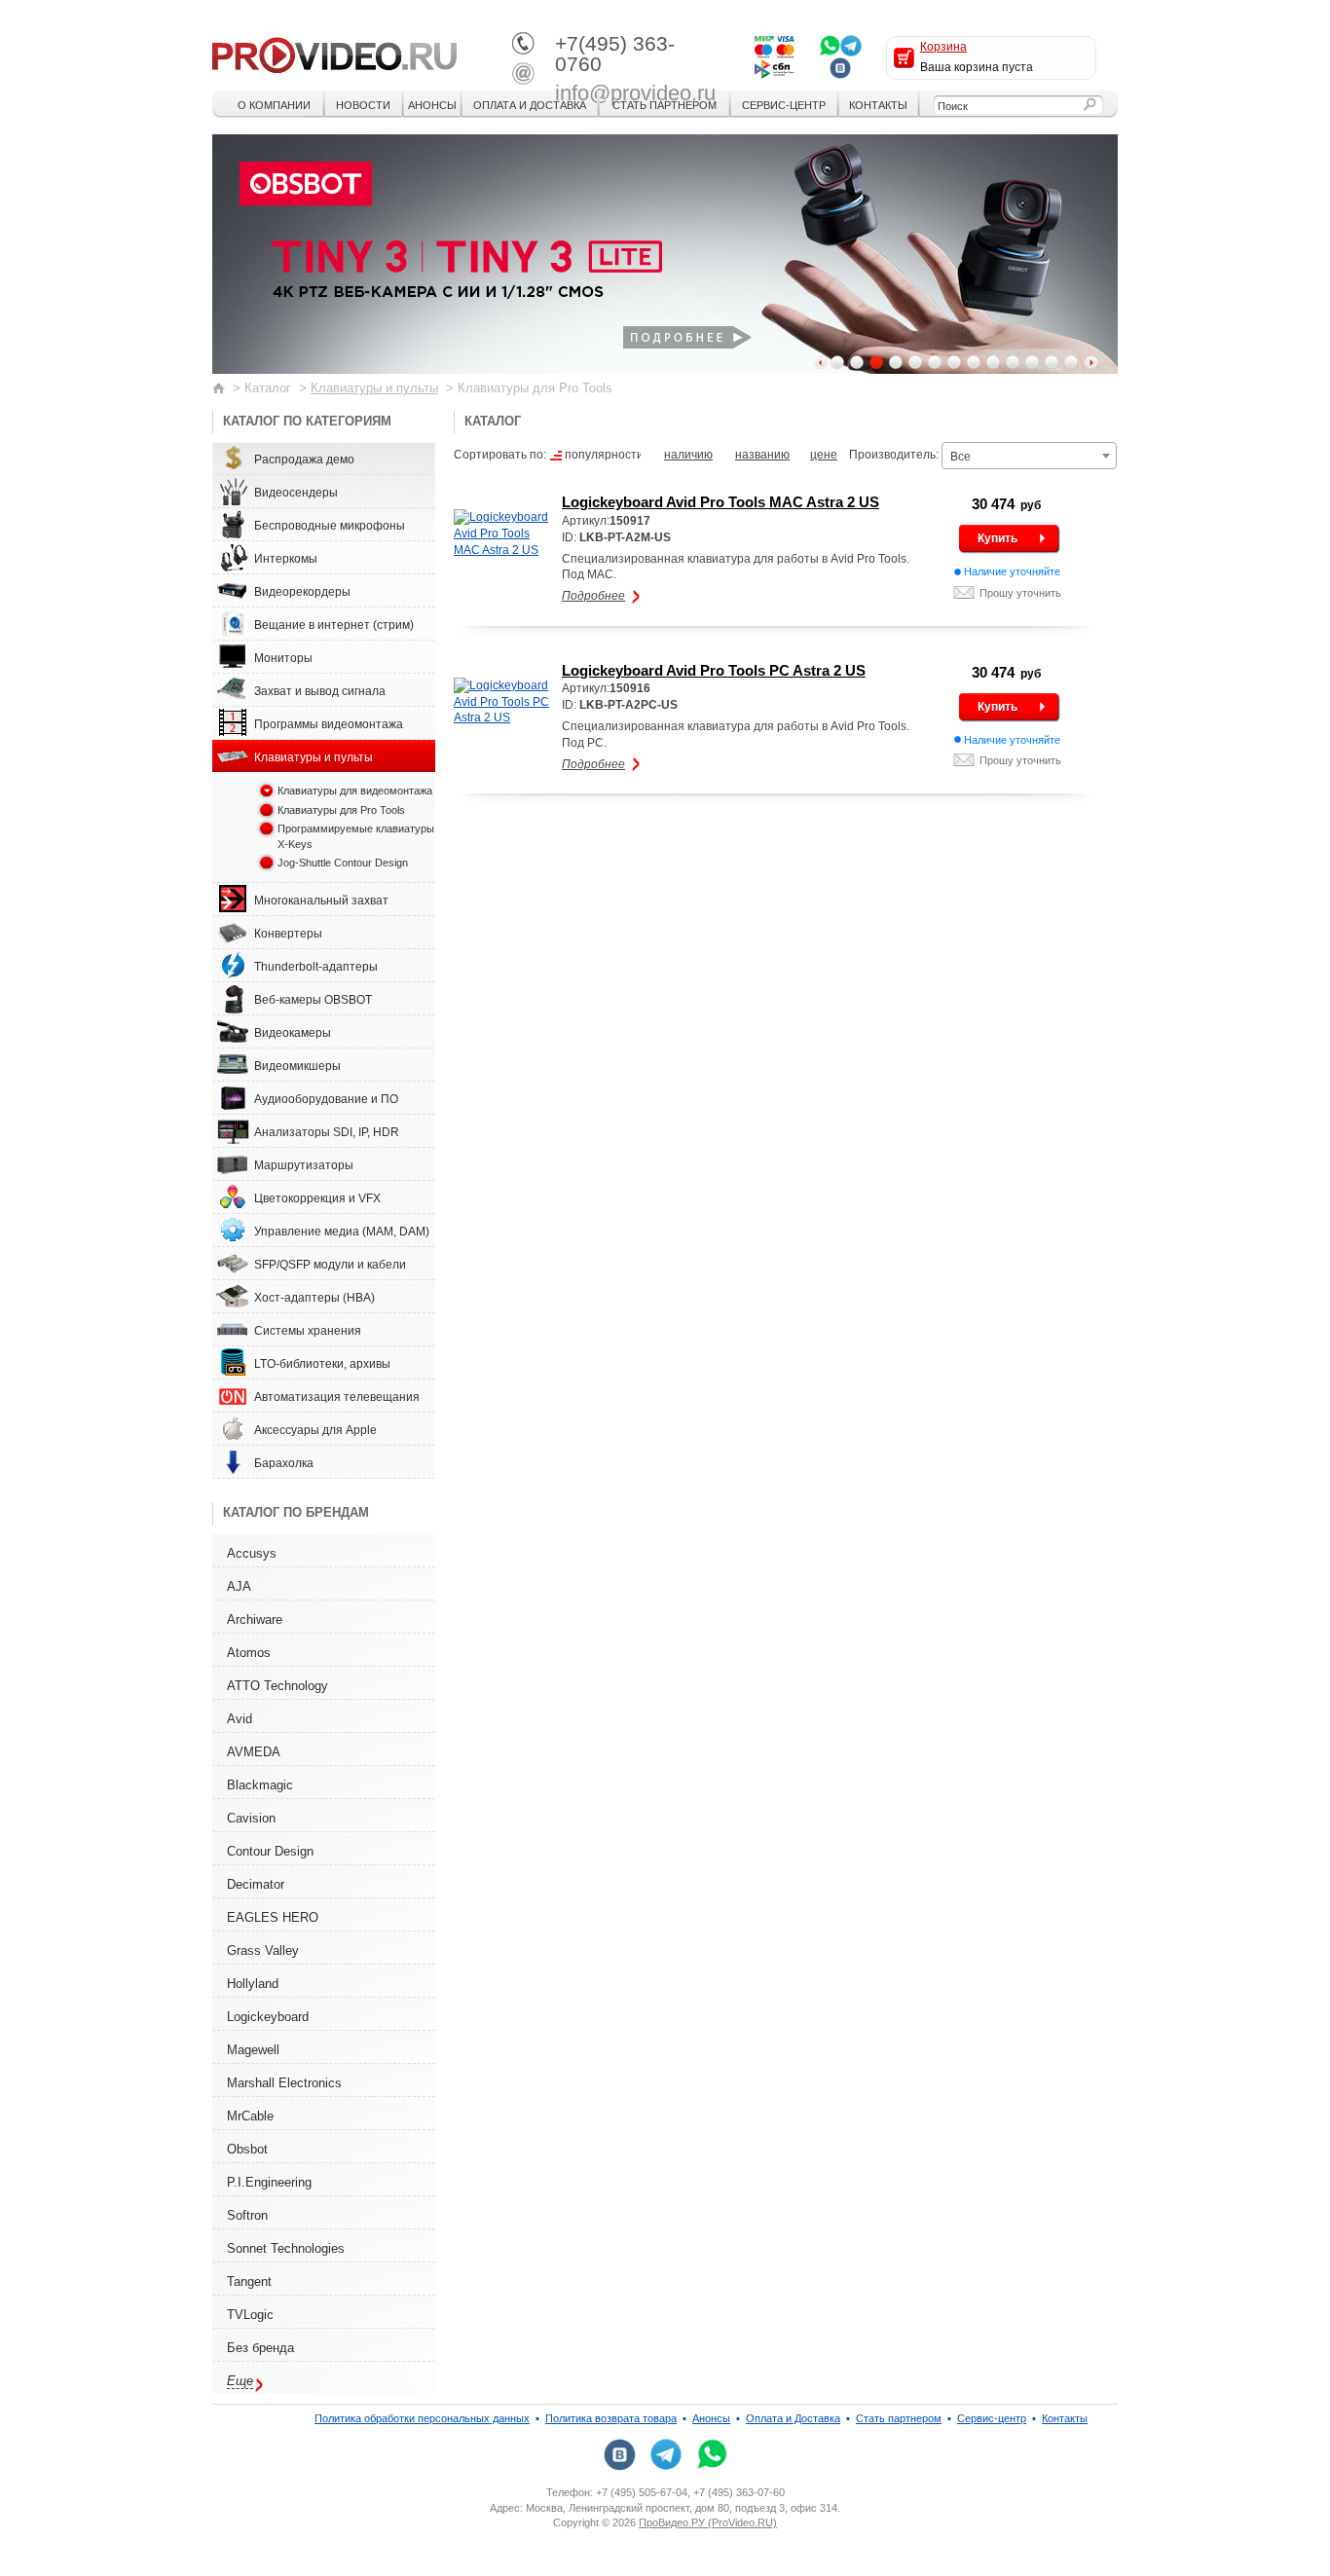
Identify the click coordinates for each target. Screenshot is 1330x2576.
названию (762, 455)
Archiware (255, 1619)
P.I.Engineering (269, 2182)
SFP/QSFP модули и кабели (330, 1265)
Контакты (878, 105)
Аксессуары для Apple (315, 1430)
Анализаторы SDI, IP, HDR (327, 1132)
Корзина (943, 47)
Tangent (249, 2282)
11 (1032, 362)
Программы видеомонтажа (329, 724)
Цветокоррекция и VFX (317, 1198)
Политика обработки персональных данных (422, 2418)
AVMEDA (254, 1752)
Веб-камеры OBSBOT (313, 1000)
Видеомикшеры (297, 1066)
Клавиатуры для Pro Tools (341, 810)
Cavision (251, 1818)
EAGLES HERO (273, 1917)
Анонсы (432, 105)
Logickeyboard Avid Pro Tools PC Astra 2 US (714, 670)
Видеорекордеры (302, 592)
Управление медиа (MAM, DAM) (342, 1232)
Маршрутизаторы (304, 1165)
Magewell (253, 2050)
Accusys (252, 1553)
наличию (688, 455)
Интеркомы (286, 559)
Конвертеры (288, 934)
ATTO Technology (277, 1686)
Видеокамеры (293, 1033)
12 (1052, 362)
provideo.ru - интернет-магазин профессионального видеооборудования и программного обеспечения (334, 54)
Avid (240, 1719)
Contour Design (270, 1851)
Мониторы (283, 658)
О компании (274, 105)
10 (1013, 362)
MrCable (250, 2116)
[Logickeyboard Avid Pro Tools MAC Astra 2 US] (503, 534)
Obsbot (247, 2149)
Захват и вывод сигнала (320, 691)
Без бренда (260, 2348)
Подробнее (593, 596)
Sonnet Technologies (286, 2248)
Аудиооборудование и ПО (326, 1099)
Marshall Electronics (284, 2083)
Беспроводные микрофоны (330, 526)
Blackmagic (260, 1785)
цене (824, 455)
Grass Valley (263, 1950)
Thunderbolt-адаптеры (316, 967)
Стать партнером (665, 105)
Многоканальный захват (321, 901)
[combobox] (1029, 456)
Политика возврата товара (611, 2418)
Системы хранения (308, 1331)
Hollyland (253, 1984)
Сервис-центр (784, 105)
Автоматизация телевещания (337, 1397)
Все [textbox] (961, 457)
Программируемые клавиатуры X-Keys (356, 836)
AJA (239, 1586)
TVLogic (250, 2315)
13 (1071, 362)
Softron (247, 2215)
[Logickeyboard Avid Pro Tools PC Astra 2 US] (503, 702)
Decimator (256, 1884)
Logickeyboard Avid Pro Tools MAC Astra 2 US (720, 502)
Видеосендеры (296, 493)
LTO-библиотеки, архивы (322, 1364)
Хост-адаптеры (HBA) (314, 1298)
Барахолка (284, 1463)
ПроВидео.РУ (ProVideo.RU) (708, 2522)
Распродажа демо (304, 460)
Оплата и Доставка (530, 105)
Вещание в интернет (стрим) (334, 625)
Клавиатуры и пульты (374, 388)
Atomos (249, 1653)
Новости (363, 105)
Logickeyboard (268, 2017)
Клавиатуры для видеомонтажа (355, 791)
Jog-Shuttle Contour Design (343, 863)
